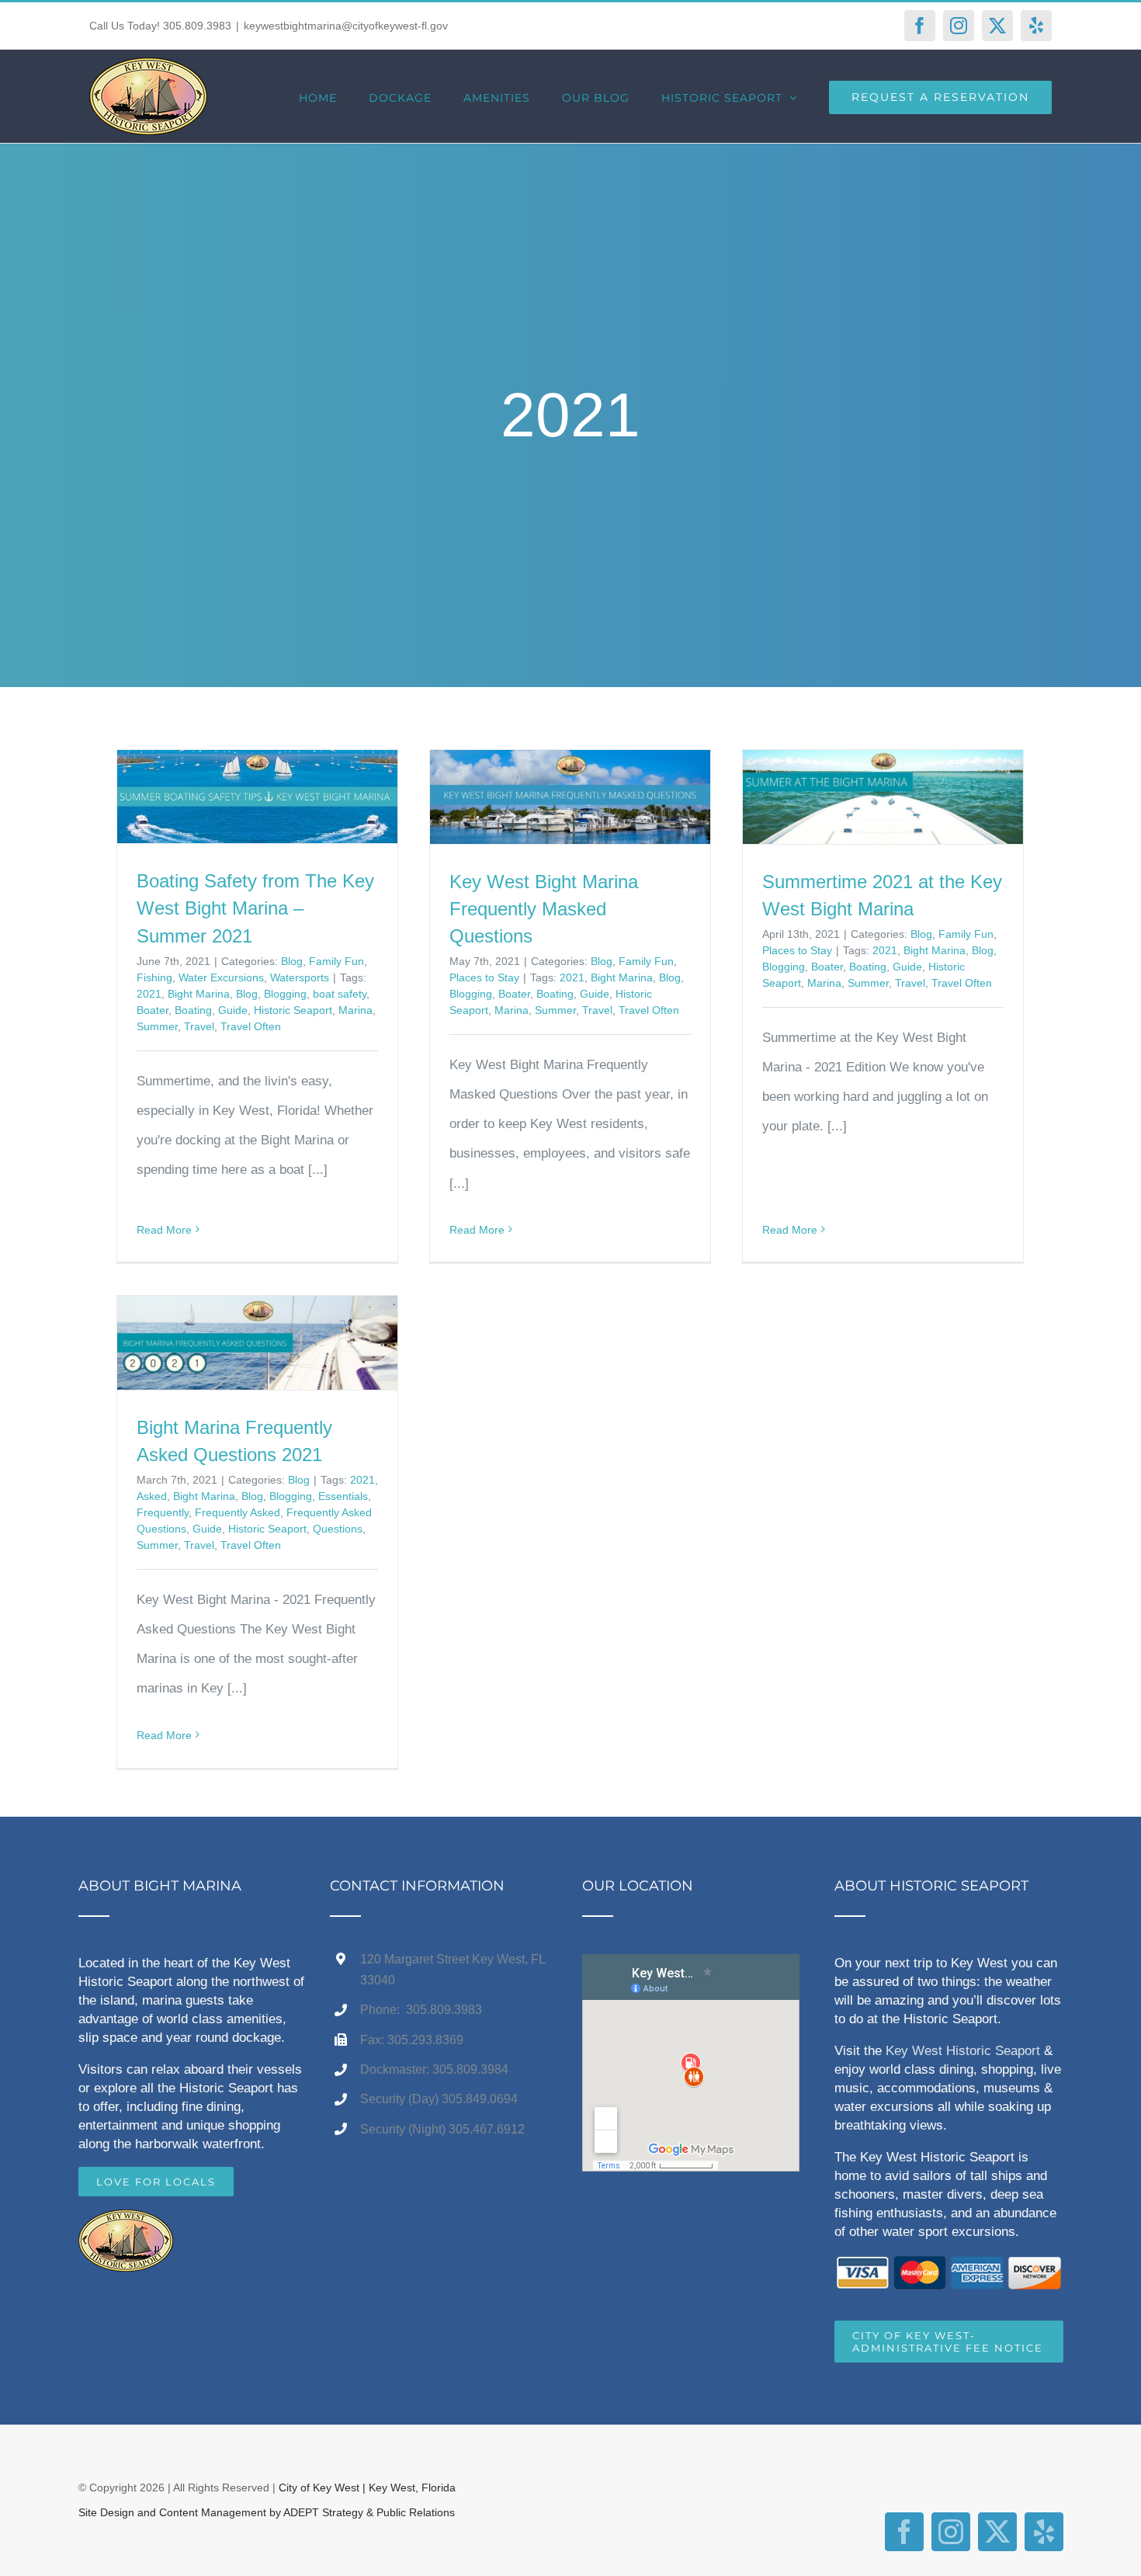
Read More (164, 1230)
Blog (292, 961)
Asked (152, 1496)
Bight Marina (199, 994)
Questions (338, 1529)
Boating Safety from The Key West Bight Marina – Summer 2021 (255, 908)
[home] (126, 2224)
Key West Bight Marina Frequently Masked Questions (544, 909)
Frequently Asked (238, 1512)
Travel (199, 1026)
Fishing (154, 977)
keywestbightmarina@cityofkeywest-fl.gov (346, 26)
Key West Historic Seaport (963, 2051)
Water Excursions (221, 977)
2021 (149, 994)
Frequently (163, 1512)
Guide (233, 1010)
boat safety (340, 994)
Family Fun (336, 961)
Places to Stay (484, 977)
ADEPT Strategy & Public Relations (369, 2512)
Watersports (300, 977)
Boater (153, 1010)
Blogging (285, 994)
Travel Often (251, 1026)
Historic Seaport (293, 1010)
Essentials (343, 1496)
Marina (355, 1010)
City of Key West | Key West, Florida (367, 2487)
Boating (193, 1010)
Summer (157, 1026)
